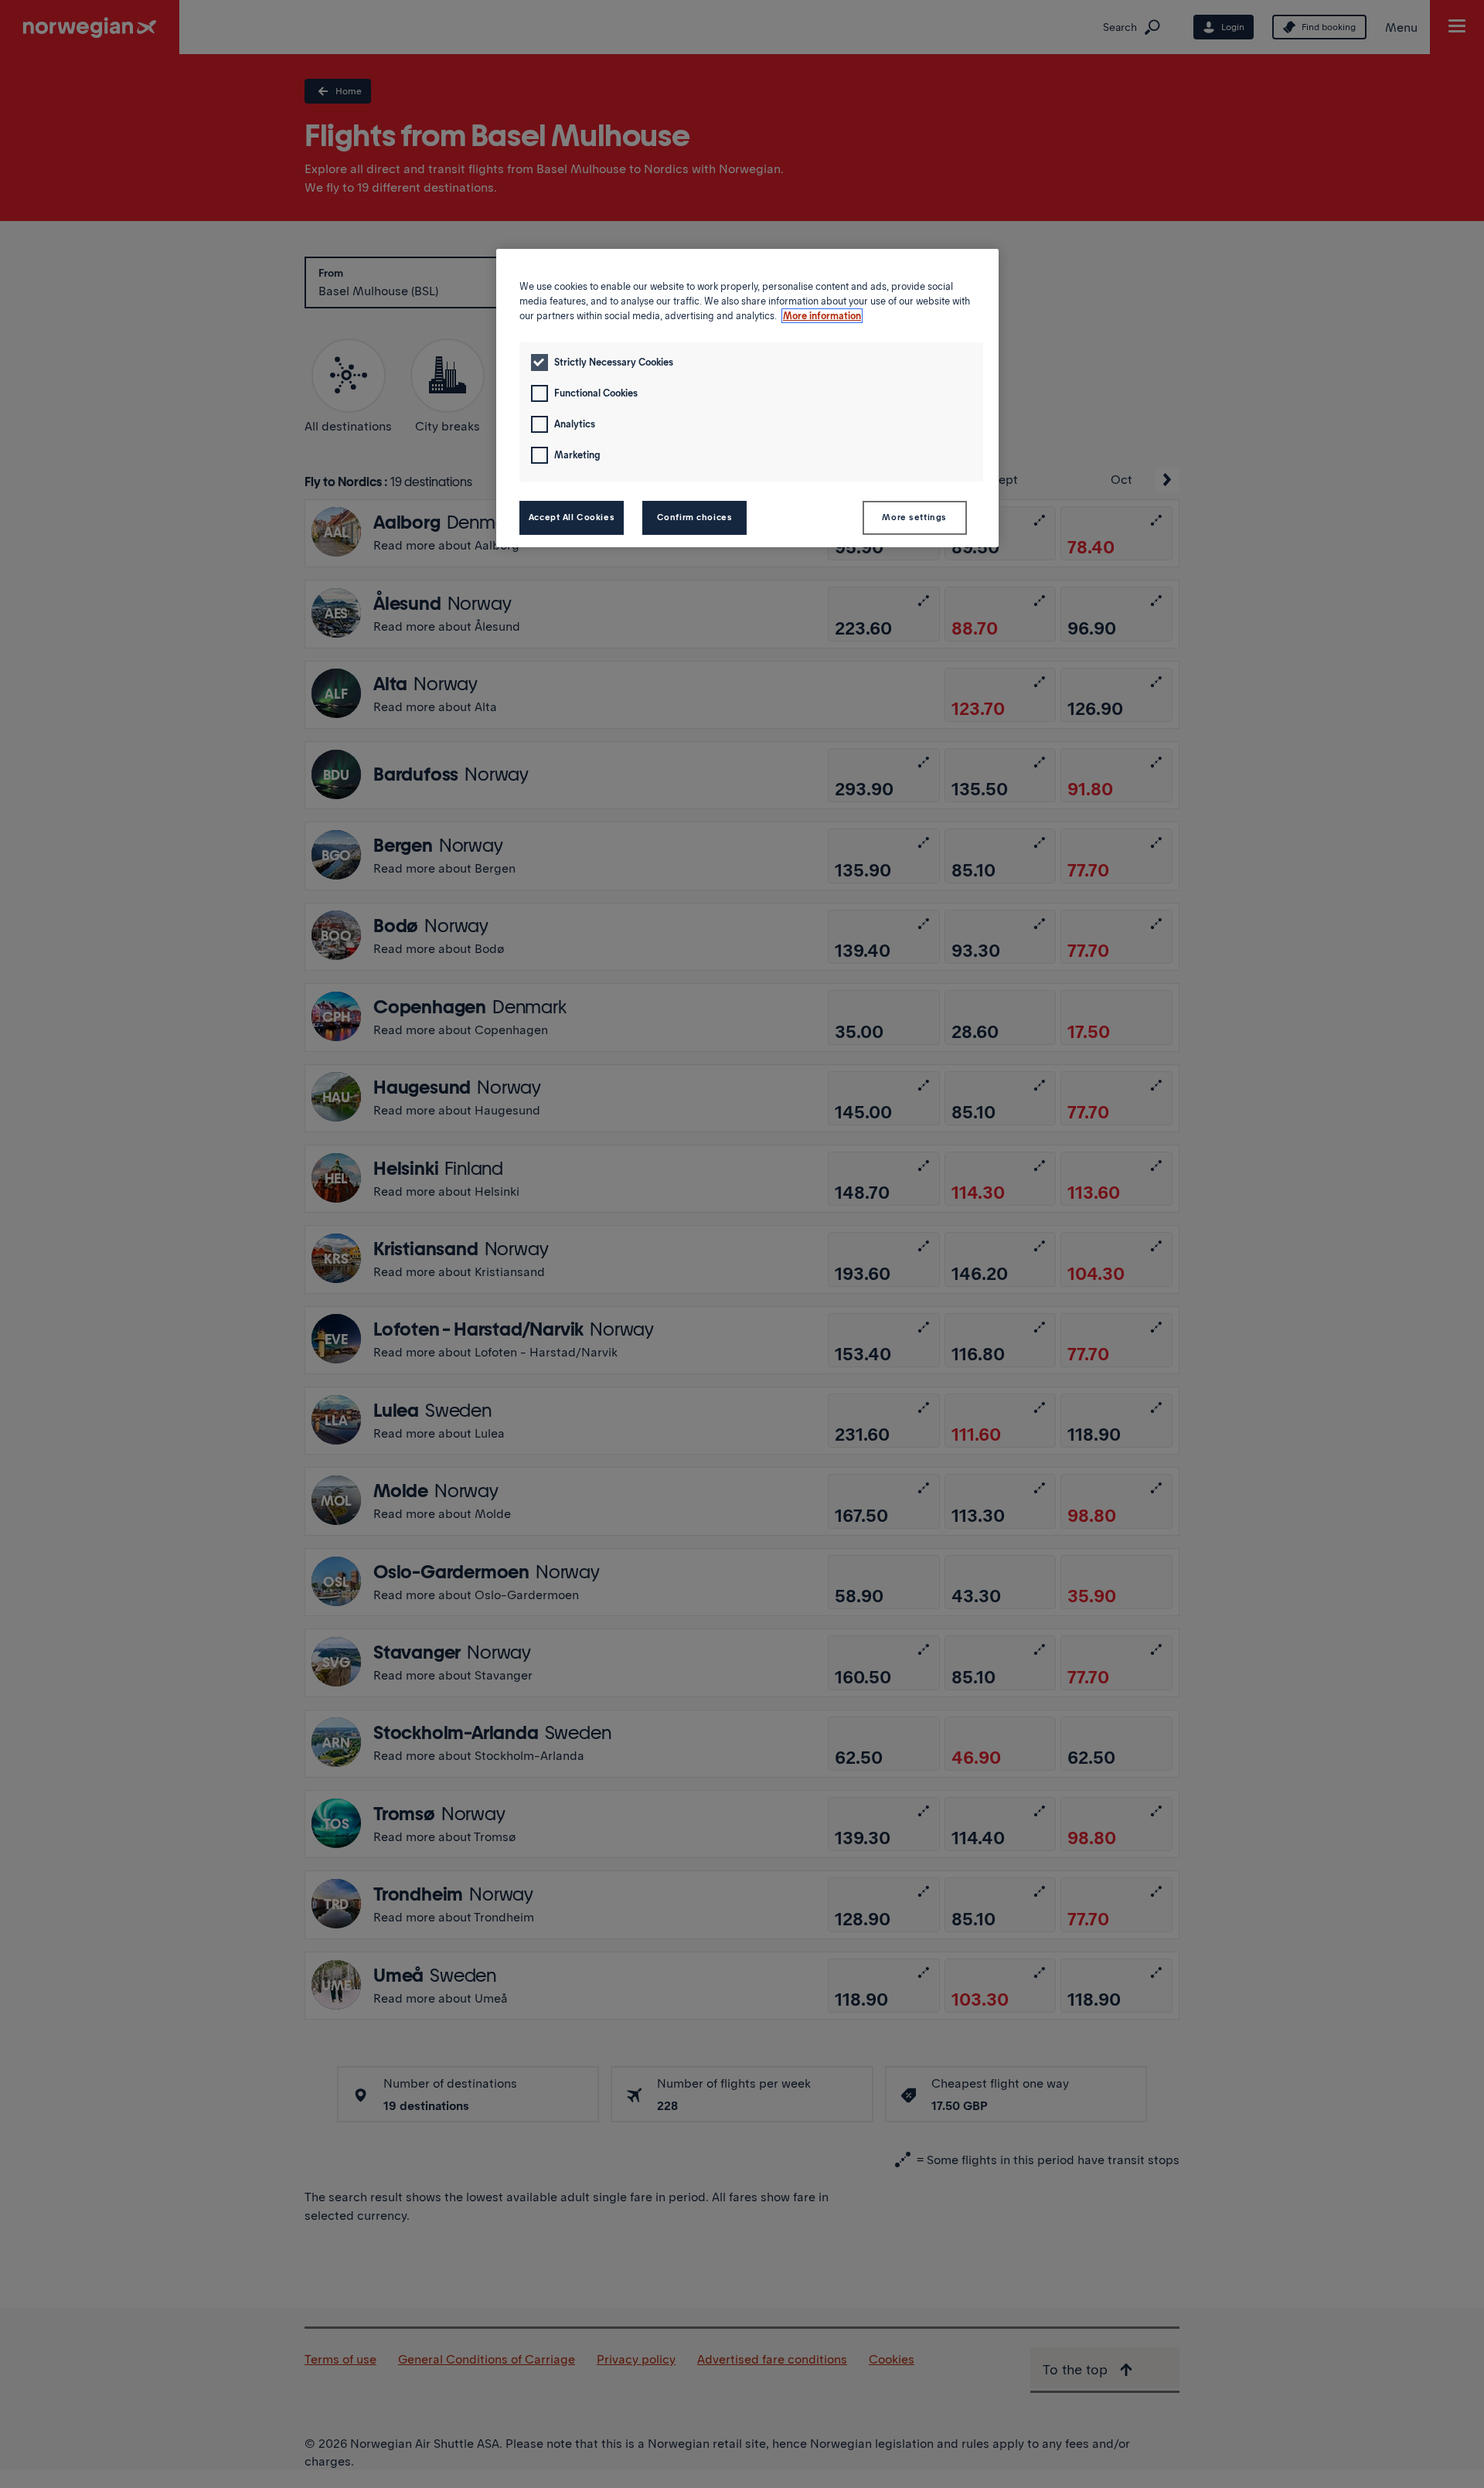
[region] (747, 398)
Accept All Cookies (572, 517)
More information (822, 316)
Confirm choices (695, 517)
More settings (914, 517)
